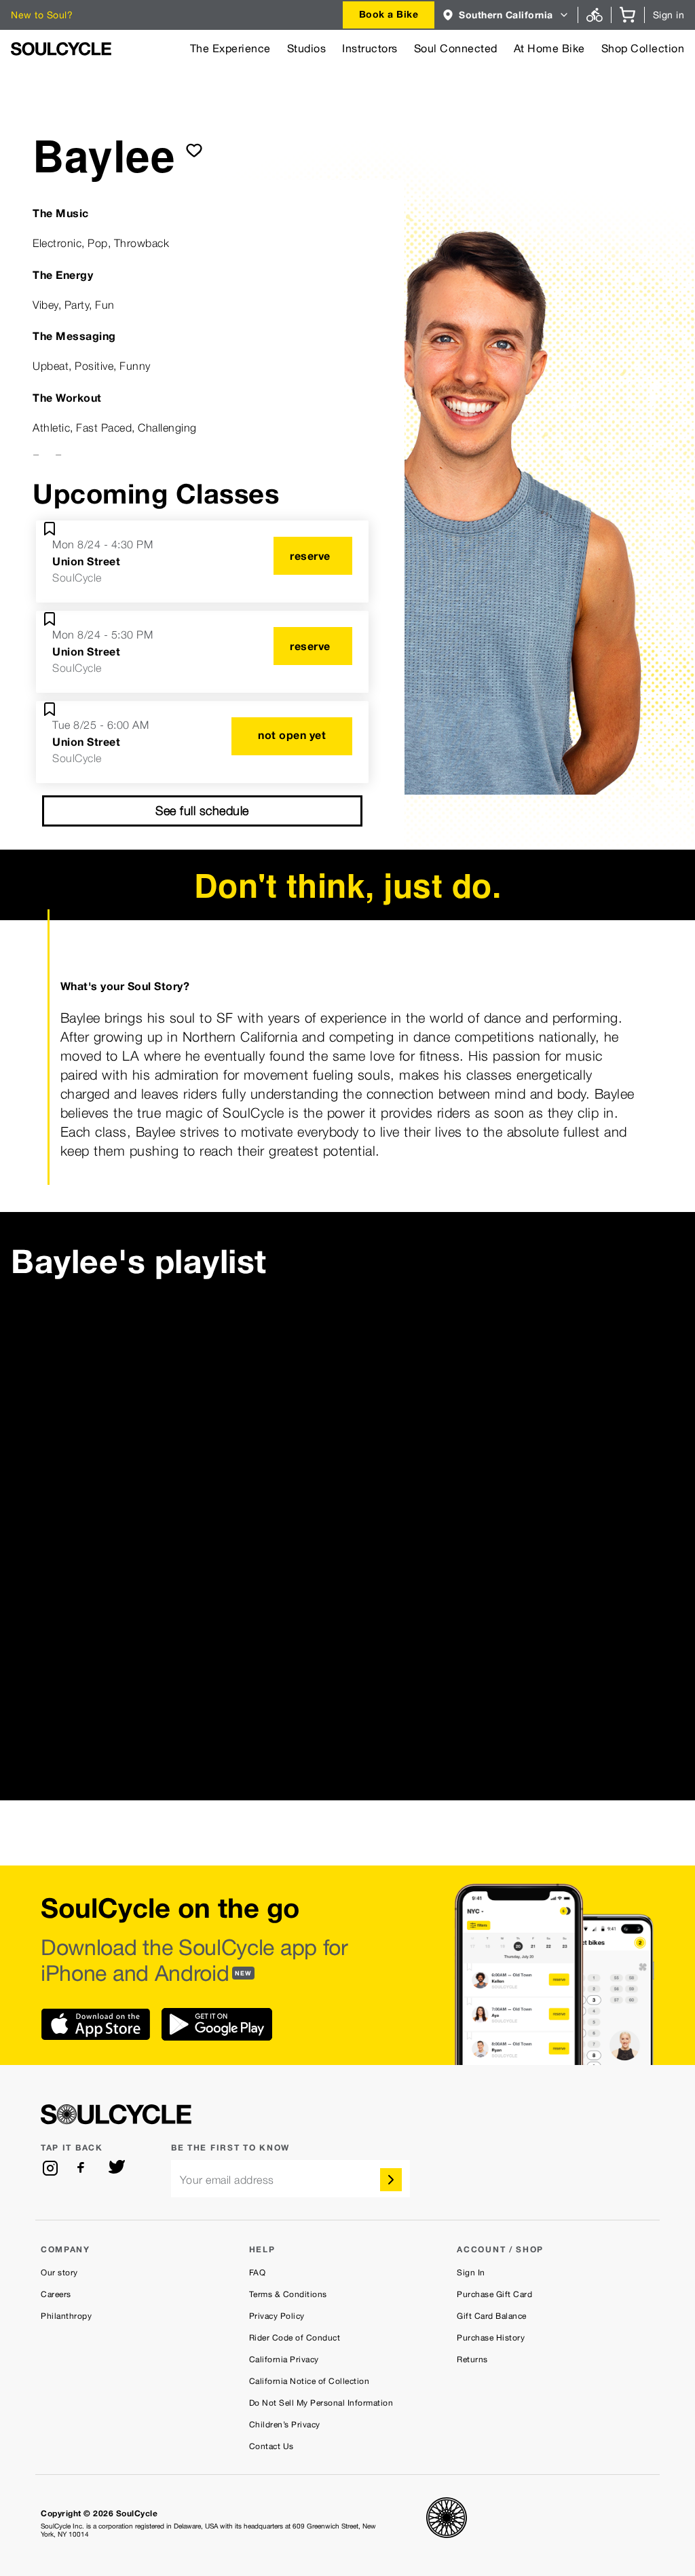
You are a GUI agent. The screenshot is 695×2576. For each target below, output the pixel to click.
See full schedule (202, 811)
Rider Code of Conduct (295, 2338)
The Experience (230, 49)
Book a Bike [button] (389, 14)
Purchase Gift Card (494, 2294)
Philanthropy (66, 2316)
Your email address (227, 2180)
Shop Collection (643, 49)
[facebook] (83, 2168)
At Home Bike (549, 49)
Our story (59, 2273)
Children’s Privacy (285, 2425)
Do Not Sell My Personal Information (321, 2403)
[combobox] (389, 15)
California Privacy (284, 2360)
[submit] (194, 150)
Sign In (471, 2273)
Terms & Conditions (288, 2294)
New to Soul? (42, 15)
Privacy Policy (277, 2316)
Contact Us (271, 2446)
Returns (472, 2360)
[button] (506, 15)
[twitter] (117, 2168)
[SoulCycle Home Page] (61, 49)
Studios (307, 49)
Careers (56, 2294)
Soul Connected (456, 49)
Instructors (370, 49)
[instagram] (50, 2168)
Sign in (669, 15)
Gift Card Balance (492, 2316)
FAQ (258, 2273)
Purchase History (491, 2338)
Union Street (86, 561)
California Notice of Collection (309, 2381)
